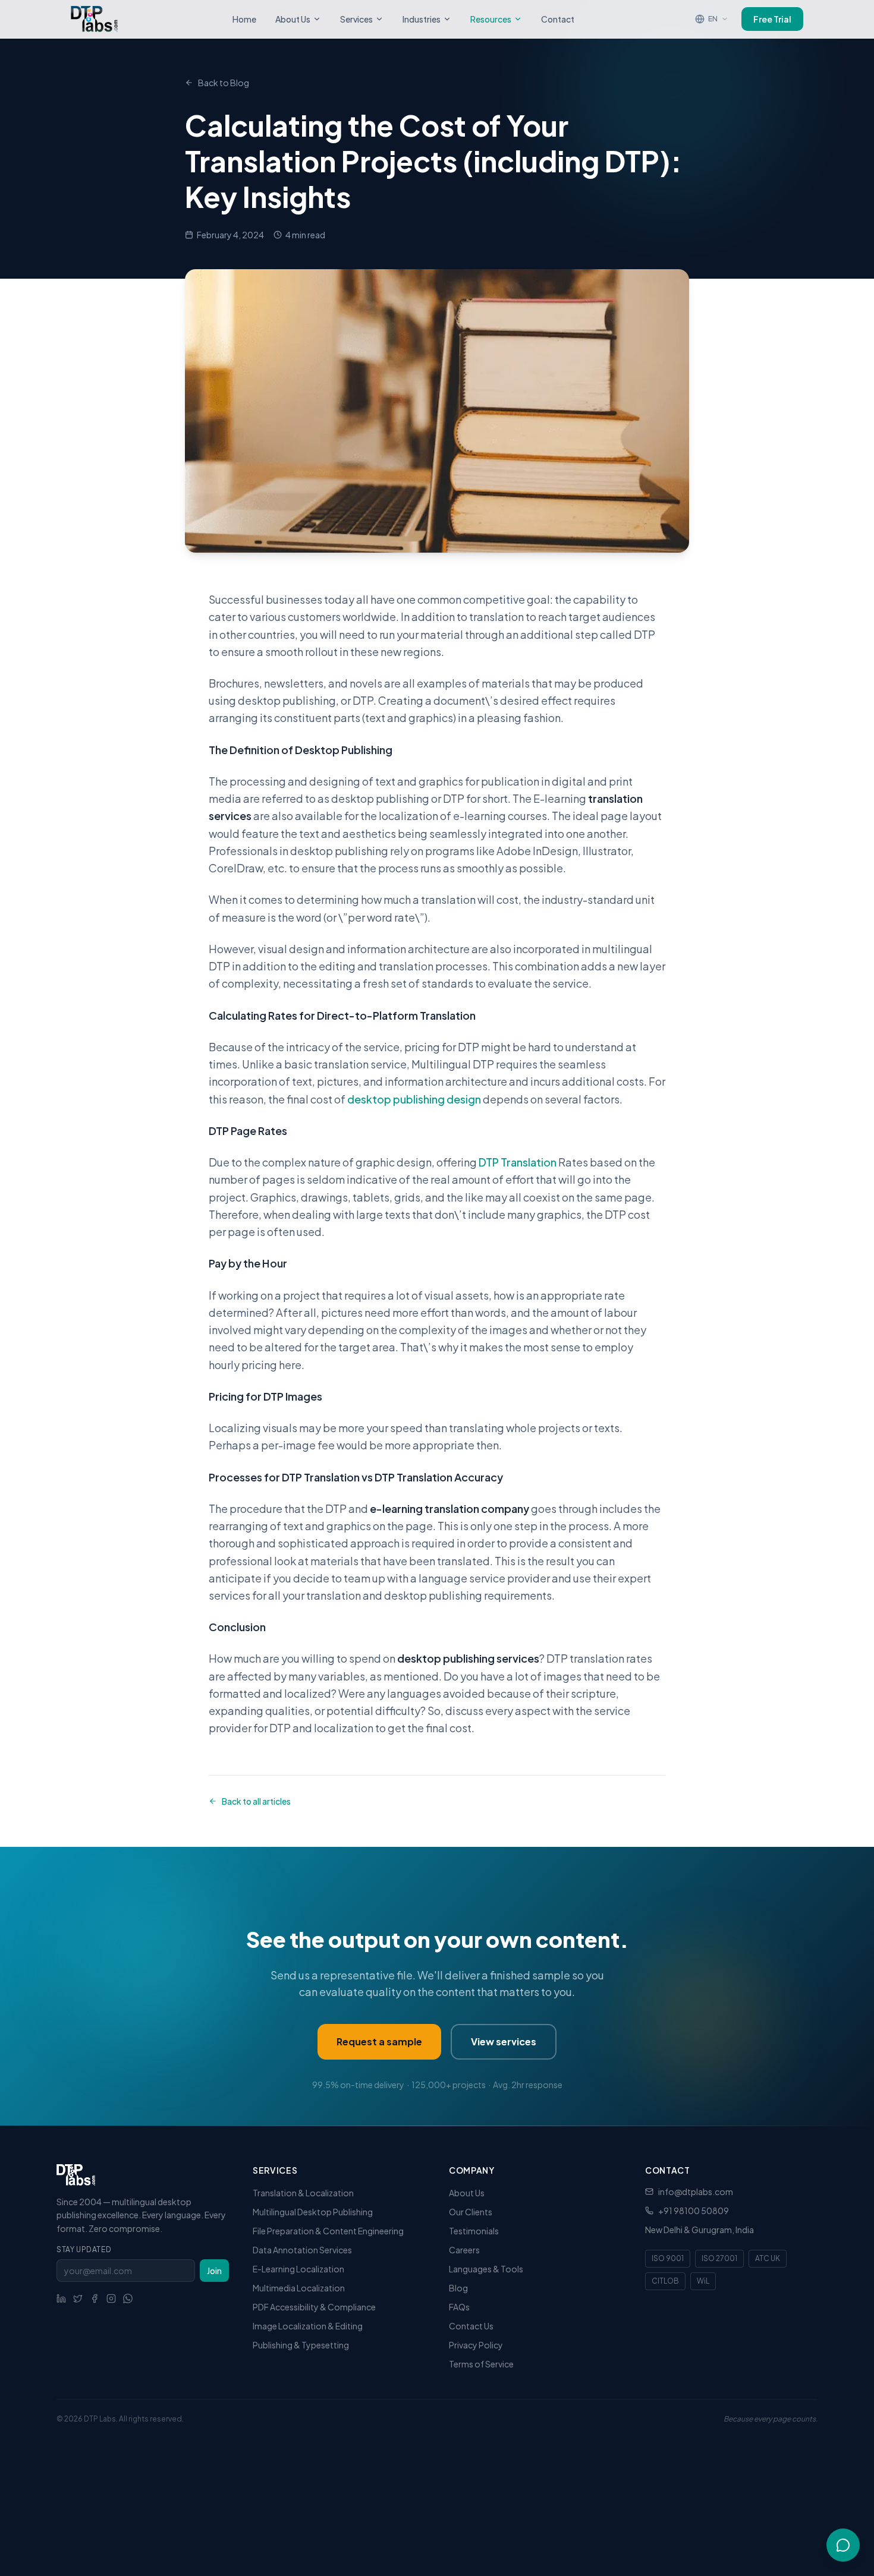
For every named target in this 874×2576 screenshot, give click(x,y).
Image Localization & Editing (308, 2326)
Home (244, 19)
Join (214, 2271)
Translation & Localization (303, 2193)
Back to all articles (256, 1801)
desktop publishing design (414, 1099)
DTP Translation (518, 1162)
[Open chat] (843, 2545)
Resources (491, 19)
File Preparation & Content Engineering (328, 2231)
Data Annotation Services (302, 2250)
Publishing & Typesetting (301, 2345)
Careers (464, 2250)
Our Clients (471, 2212)
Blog (458, 2288)
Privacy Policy (476, 2345)
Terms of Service (481, 2364)
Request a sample (379, 2041)
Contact (558, 19)
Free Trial (772, 19)
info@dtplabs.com (696, 2192)
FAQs (459, 2307)
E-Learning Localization (298, 2269)
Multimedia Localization (299, 2288)
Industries (422, 19)
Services (356, 19)
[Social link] (61, 2298)
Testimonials (474, 2231)
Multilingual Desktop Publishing (313, 2212)
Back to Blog (224, 83)
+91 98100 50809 (694, 2211)
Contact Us (471, 2326)
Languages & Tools (486, 2269)
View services (504, 2041)
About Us (293, 19)
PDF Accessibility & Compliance (314, 2307)
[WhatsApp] (128, 2298)
